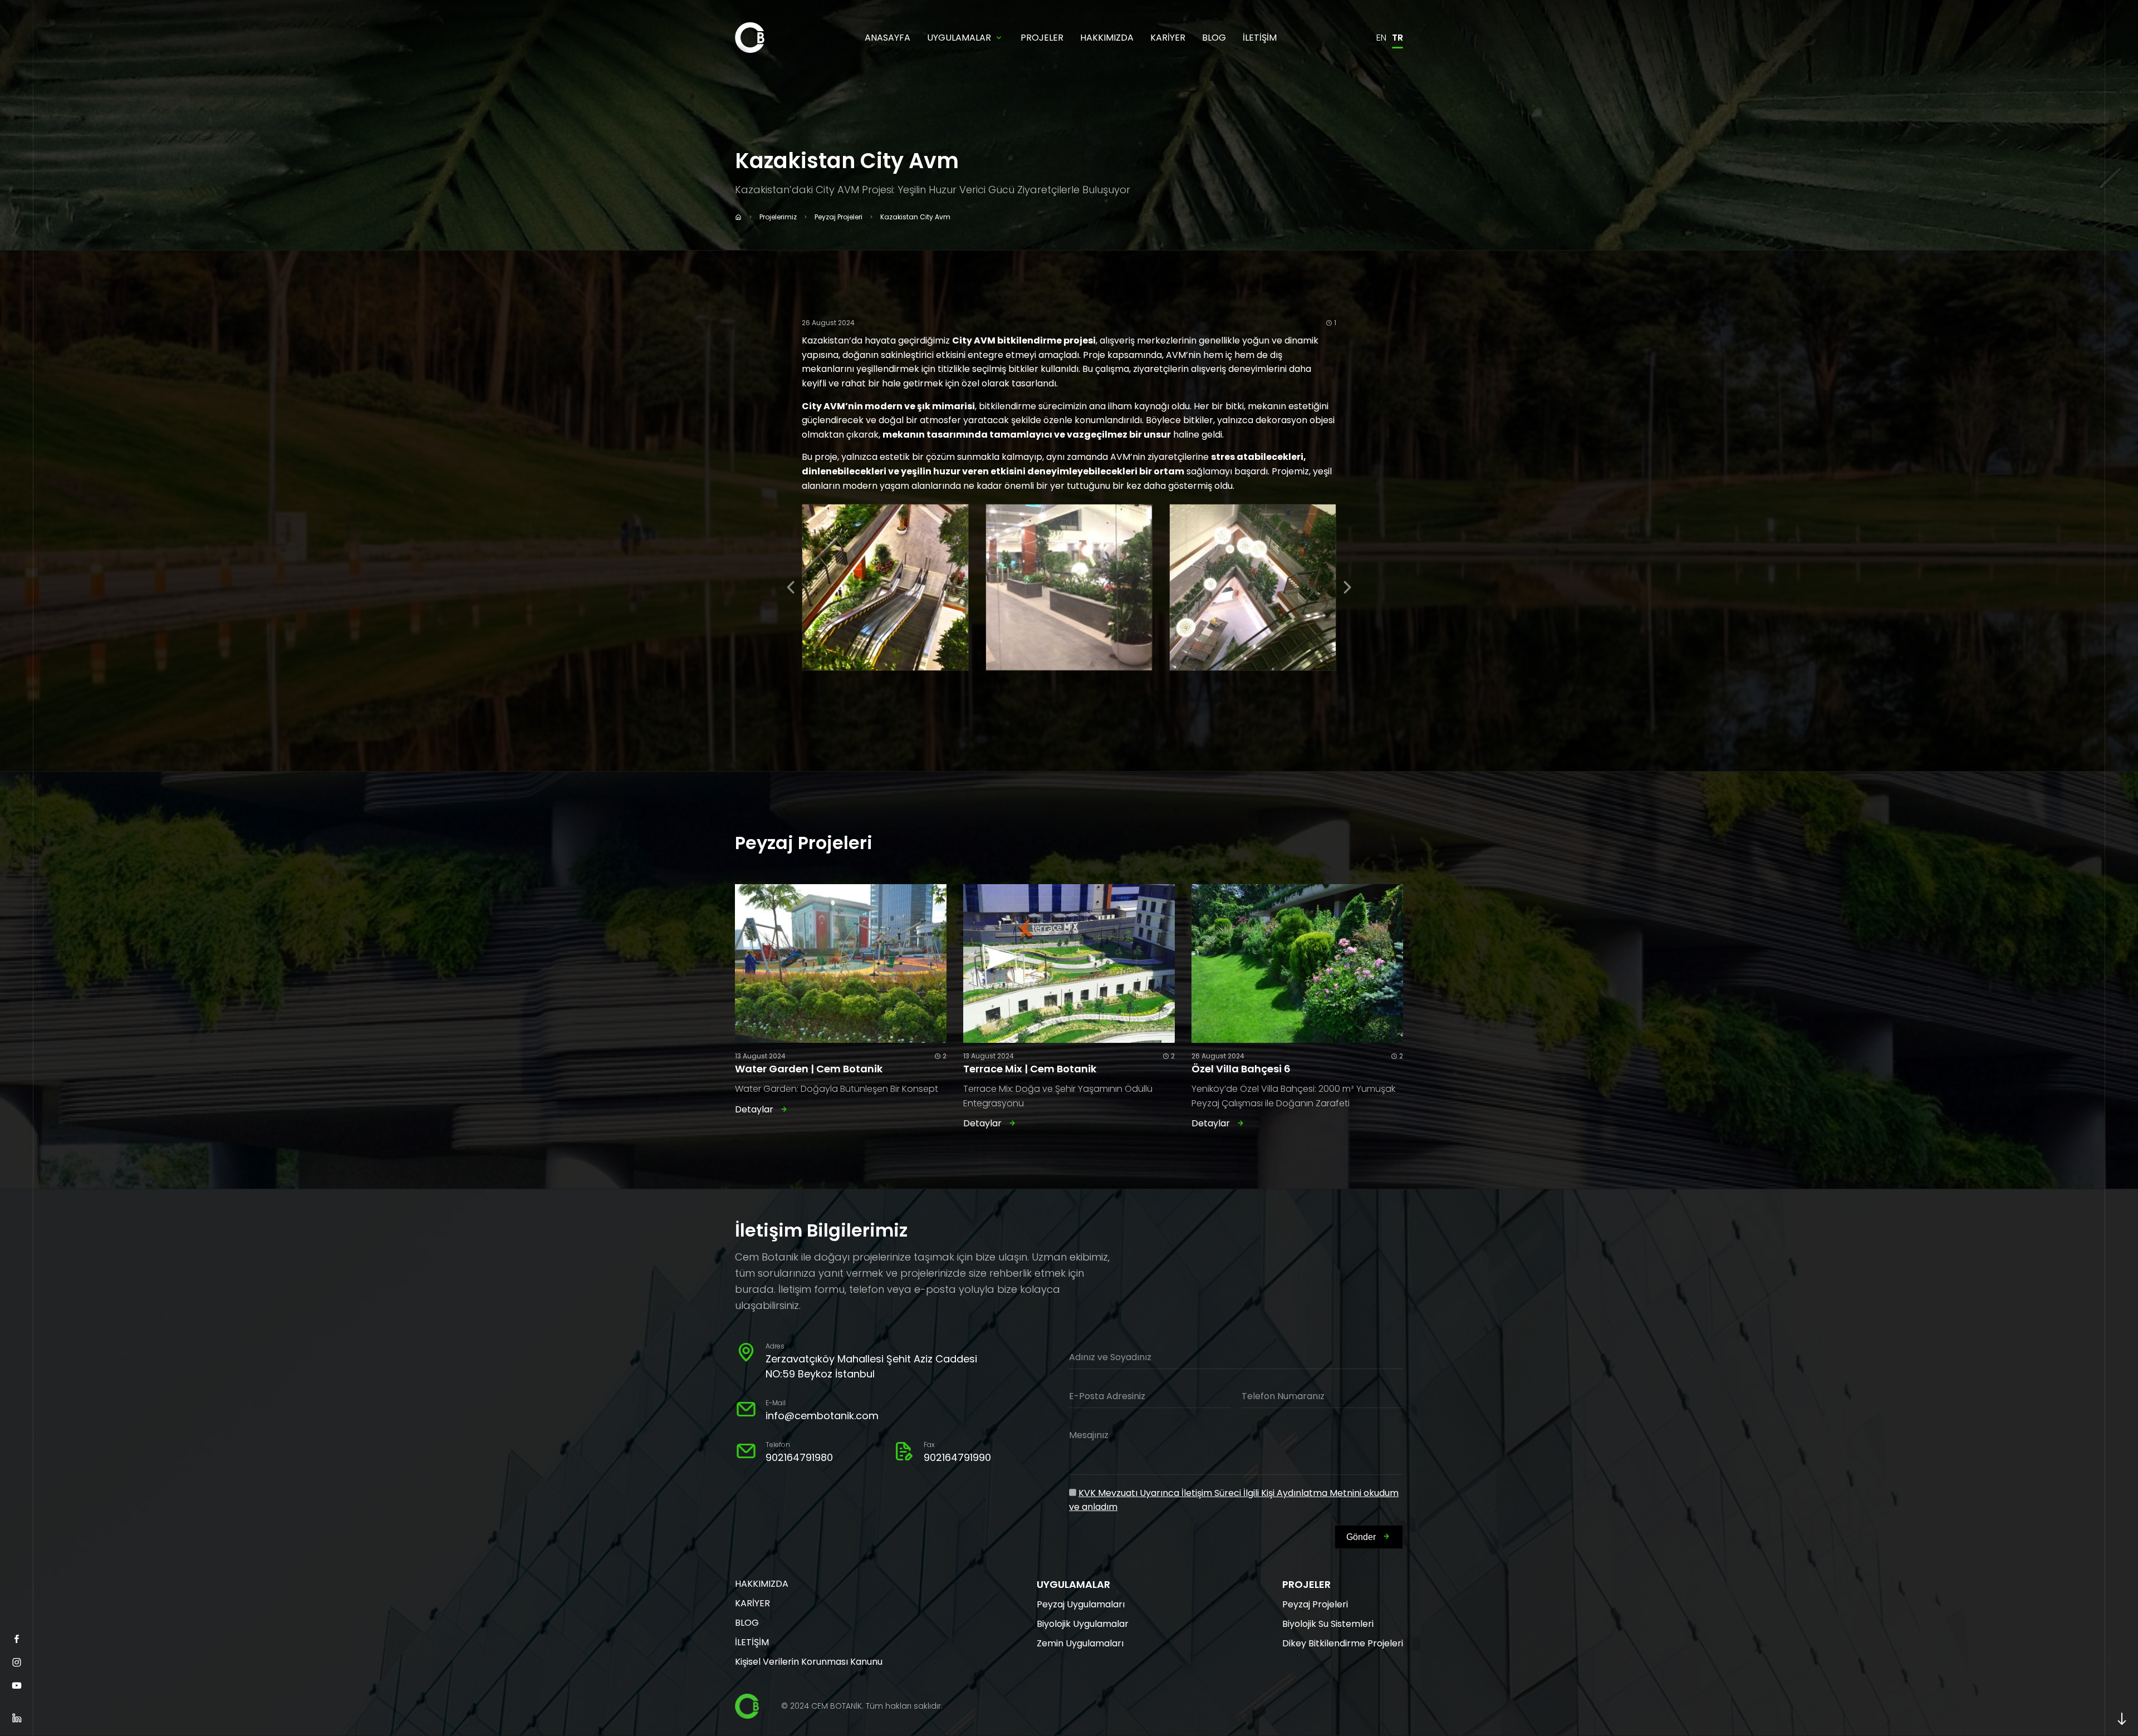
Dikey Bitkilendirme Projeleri (1343, 1643)
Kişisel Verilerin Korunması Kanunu (809, 1662)
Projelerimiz (778, 217)
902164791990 (957, 1457)
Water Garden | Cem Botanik (809, 1069)
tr (1397, 38)
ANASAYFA (887, 38)
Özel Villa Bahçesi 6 (1241, 1069)
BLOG (1214, 38)
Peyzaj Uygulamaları (1081, 1604)
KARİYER (1168, 38)
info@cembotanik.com (822, 1416)
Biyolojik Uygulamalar (1083, 1624)
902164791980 (799, 1457)
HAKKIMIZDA (1107, 38)
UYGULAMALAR (959, 38)
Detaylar (754, 1109)
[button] (791, 587)
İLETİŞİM (1260, 38)
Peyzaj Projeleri (838, 217)
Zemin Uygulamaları (1080, 1643)
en (1381, 38)
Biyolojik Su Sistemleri (1328, 1624)
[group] (885, 587)
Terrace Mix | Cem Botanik (1030, 1069)
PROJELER (1042, 38)
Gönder (1361, 1537)
